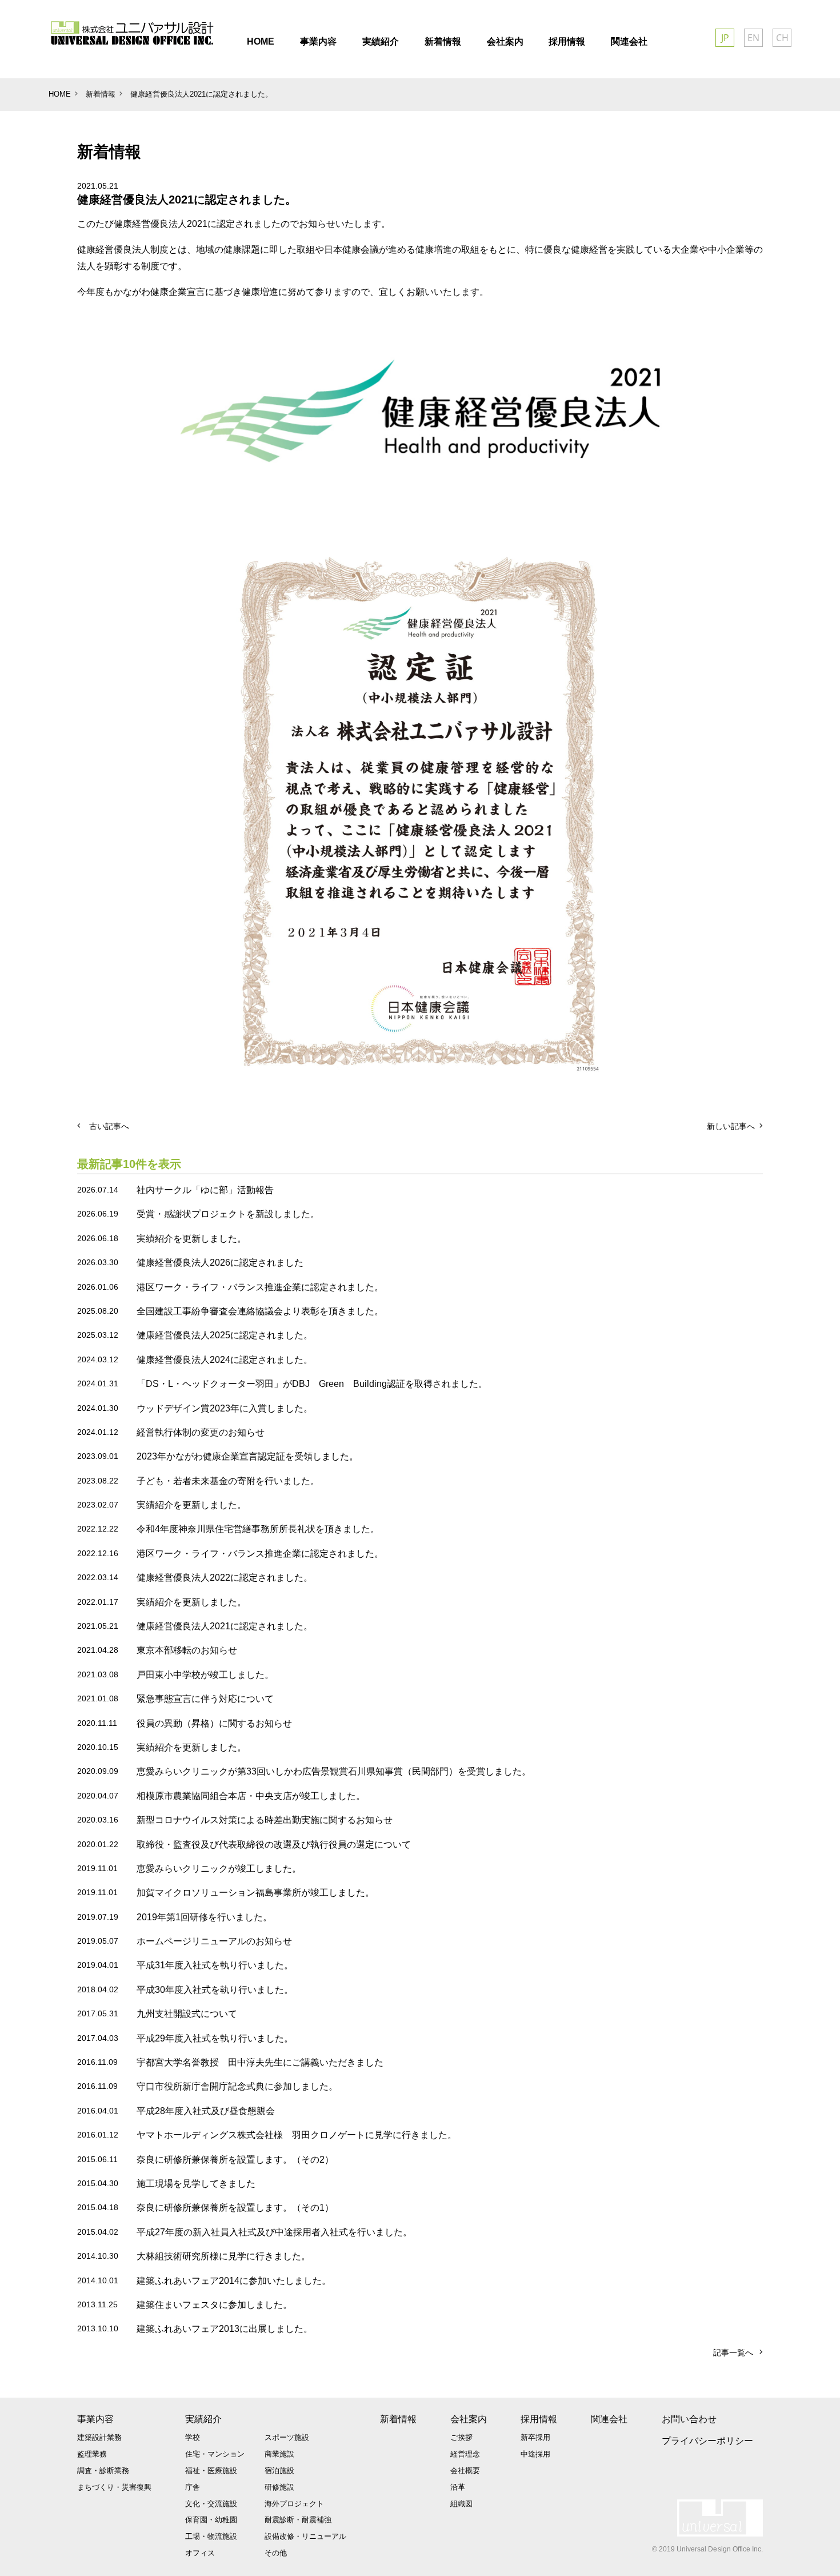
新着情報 (398, 2419)
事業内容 (95, 2419)
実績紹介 (203, 2419)
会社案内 (469, 2419)
